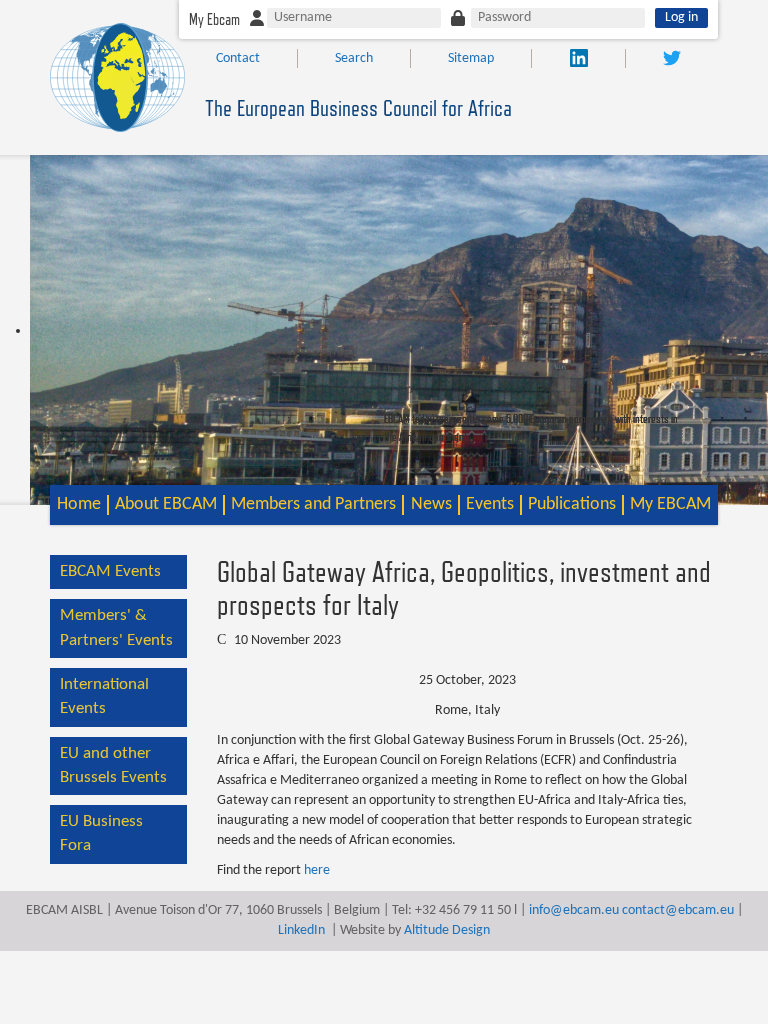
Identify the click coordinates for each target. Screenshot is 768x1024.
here (317, 870)
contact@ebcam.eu (678, 910)
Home (79, 504)
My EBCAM (670, 504)
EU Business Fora (101, 833)
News (431, 504)
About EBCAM (166, 504)
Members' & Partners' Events (116, 627)
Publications (572, 504)
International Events (104, 696)
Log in (681, 17)
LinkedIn (301, 930)
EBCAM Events (110, 571)
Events (490, 504)
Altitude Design (447, 930)
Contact (238, 58)
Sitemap (471, 58)
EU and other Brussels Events (113, 765)
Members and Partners (313, 504)
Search (354, 58)
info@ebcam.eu (574, 910)
